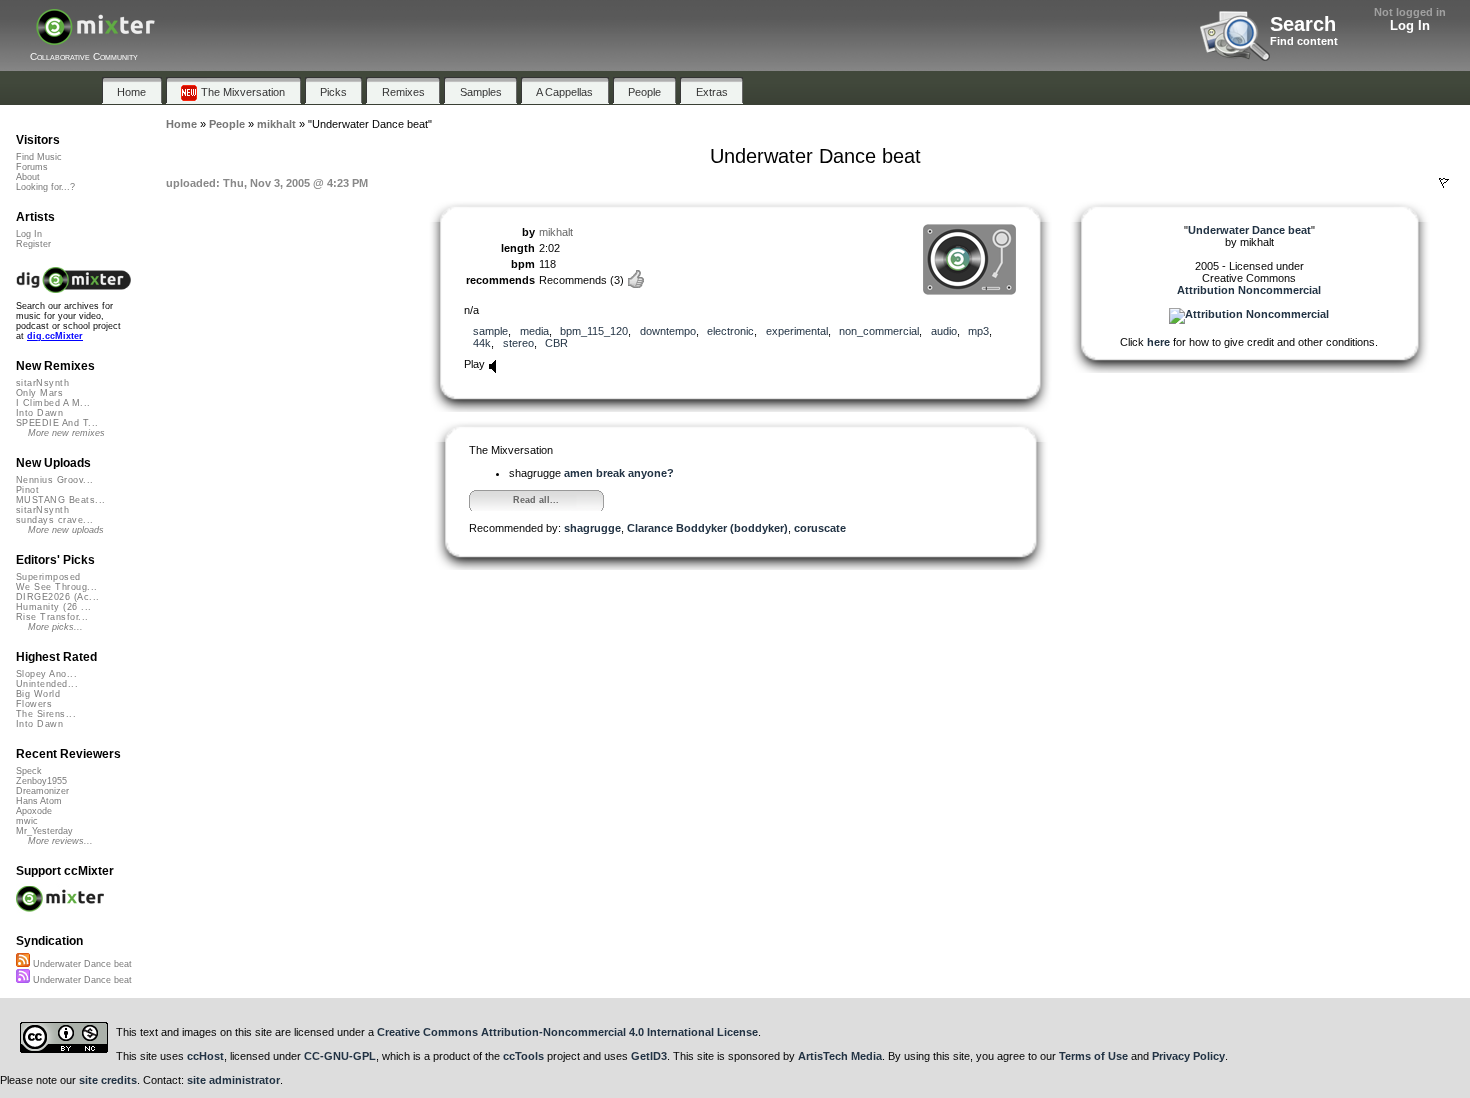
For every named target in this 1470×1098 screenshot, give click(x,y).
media (534, 331)
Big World (38, 694)
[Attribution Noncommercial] (1249, 314)
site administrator (233, 1080)
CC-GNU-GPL (340, 1056)
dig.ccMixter (55, 336)
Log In (1410, 25)
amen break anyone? (619, 473)
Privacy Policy (1188, 1056)
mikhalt (556, 232)
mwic (27, 821)
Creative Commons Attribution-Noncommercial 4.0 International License (567, 1032)
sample (490, 331)
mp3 (978, 331)
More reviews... (60, 841)
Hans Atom (39, 801)
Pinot (27, 490)
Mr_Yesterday (44, 831)
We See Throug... (56, 587)
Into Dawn (39, 413)
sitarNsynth (42, 383)
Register (33, 244)
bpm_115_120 (594, 331)
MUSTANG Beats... (60, 500)
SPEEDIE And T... (57, 423)
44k (482, 343)
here (1158, 342)
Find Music (39, 157)
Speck (29, 771)
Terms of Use (1093, 1056)
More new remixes (66, 433)
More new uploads (66, 530)
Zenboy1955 (41, 781)
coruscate (820, 528)
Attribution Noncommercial (1249, 290)
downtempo (668, 331)
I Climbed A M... (53, 403)
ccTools (523, 1056)
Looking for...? (45, 187)
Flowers (34, 704)
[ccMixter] (95, 37)
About (28, 177)
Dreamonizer (42, 791)
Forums (32, 167)
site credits (108, 1080)
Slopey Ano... (46, 674)
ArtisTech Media (840, 1056)
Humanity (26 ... (53, 607)
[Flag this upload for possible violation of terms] (1444, 183)
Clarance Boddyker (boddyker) (707, 528)
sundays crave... (54, 520)
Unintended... (47, 684)
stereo (518, 343)
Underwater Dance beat (81, 964)
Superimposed (48, 577)
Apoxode (34, 811)
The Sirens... (46, 714)
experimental (797, 331)
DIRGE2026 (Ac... (57, 597)
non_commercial (879, 331)
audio (944, 331)
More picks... (55, 627)
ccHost (205, 1056)
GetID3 (649, 1056)
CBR (556, 343)
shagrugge (592, 528)
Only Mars (39, 393)
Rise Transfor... (52, 617)
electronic (730, 331)
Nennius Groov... (54, 480)
